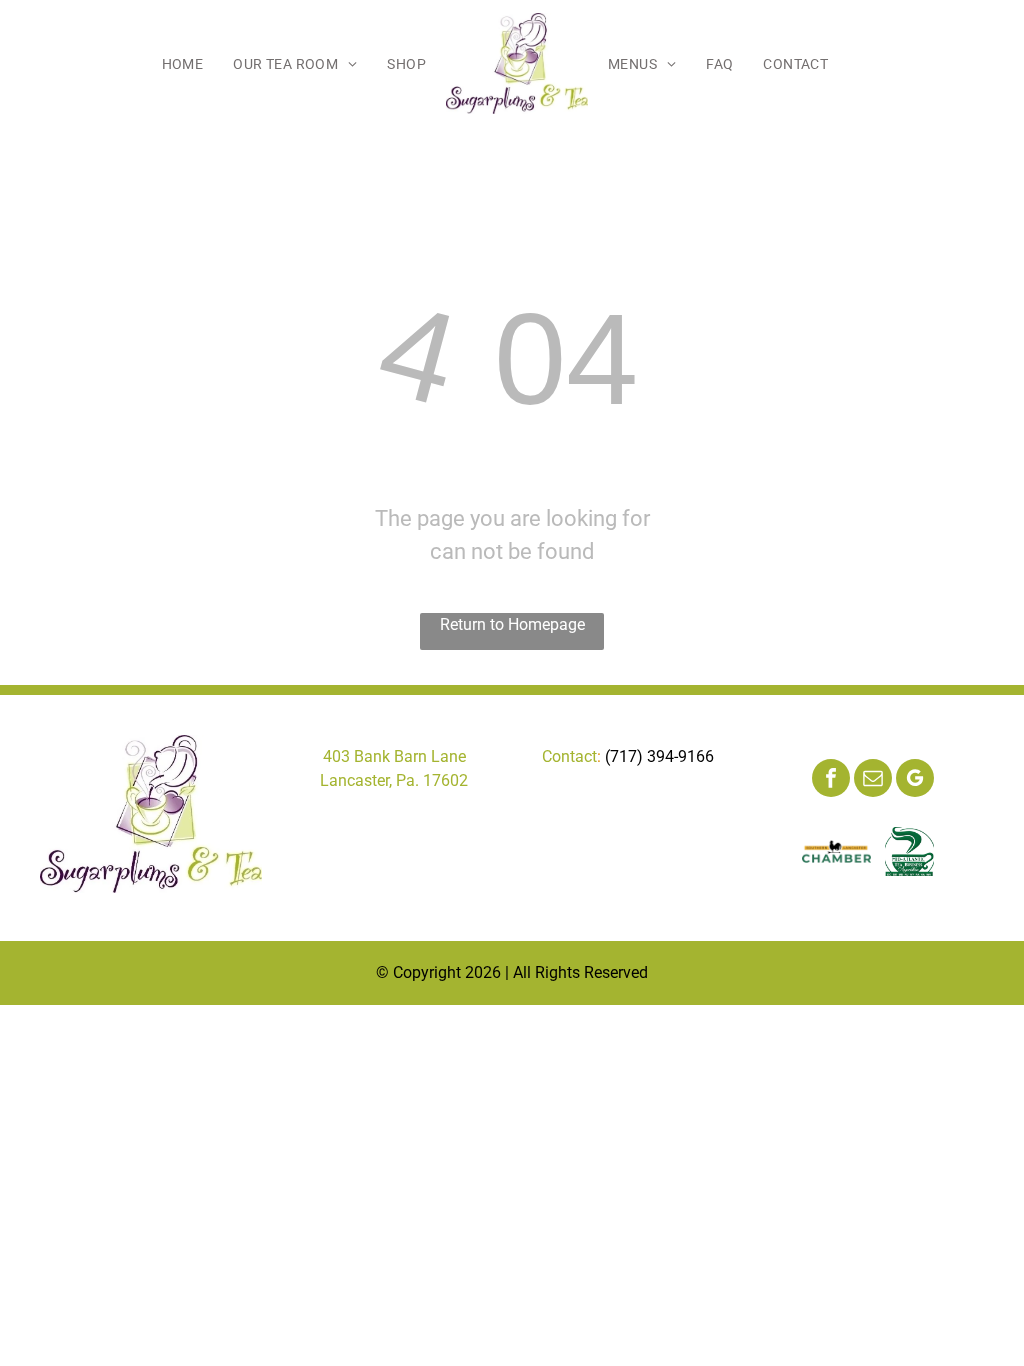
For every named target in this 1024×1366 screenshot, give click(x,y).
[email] (873, 780)
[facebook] (831, 780)
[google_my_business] (915, 780)
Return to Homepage (512, 624)
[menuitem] (183, 64)
